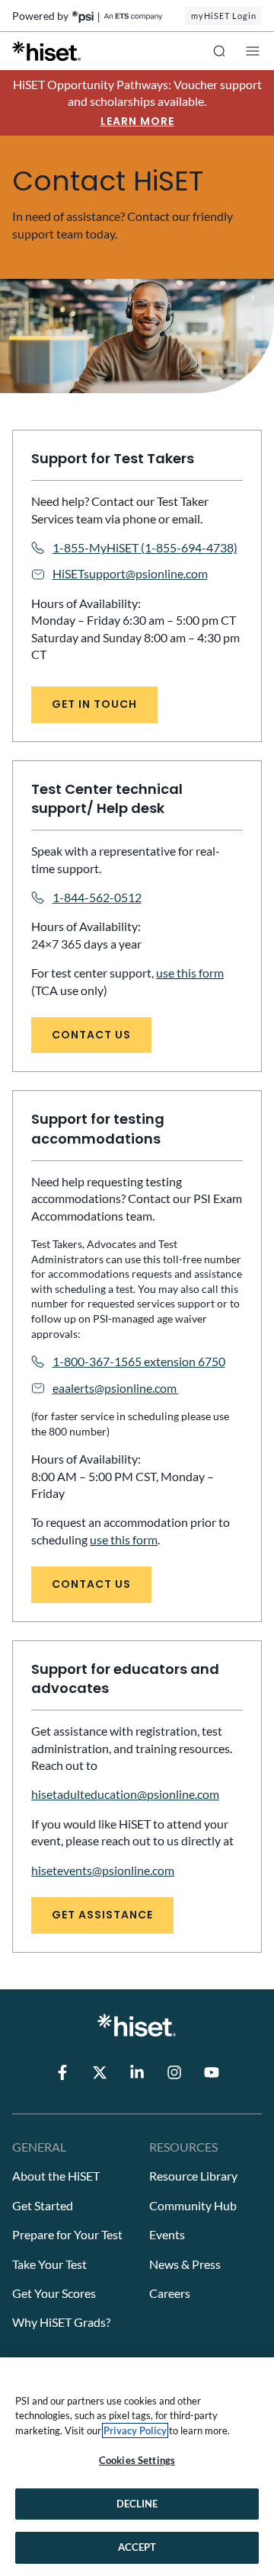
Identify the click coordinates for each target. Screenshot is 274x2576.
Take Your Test (49, 2264)
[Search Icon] (219, 51)
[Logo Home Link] (137, 2025)
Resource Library (193, 2176)
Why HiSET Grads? (61, 2322)
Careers (170, 2293)
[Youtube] (212, 2072)
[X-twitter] (100, 2072)
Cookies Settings (137, 2460)
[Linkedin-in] (137, 2072)
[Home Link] (46, 51)
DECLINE (137, 2504)
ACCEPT (137, 2547)
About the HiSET (56, 2176)
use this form (190, 973)
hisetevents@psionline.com (103, 1870)
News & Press (185, 2264)
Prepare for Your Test (67, 2234)
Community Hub (193, 2205)
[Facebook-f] (62, 2072)
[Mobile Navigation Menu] (253, 51)
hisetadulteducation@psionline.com (125, 1794)
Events (167, 2234)
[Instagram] (174, 2072)
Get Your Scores (54, 2293)
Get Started (43, 2205)
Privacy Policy (135, 2430)
